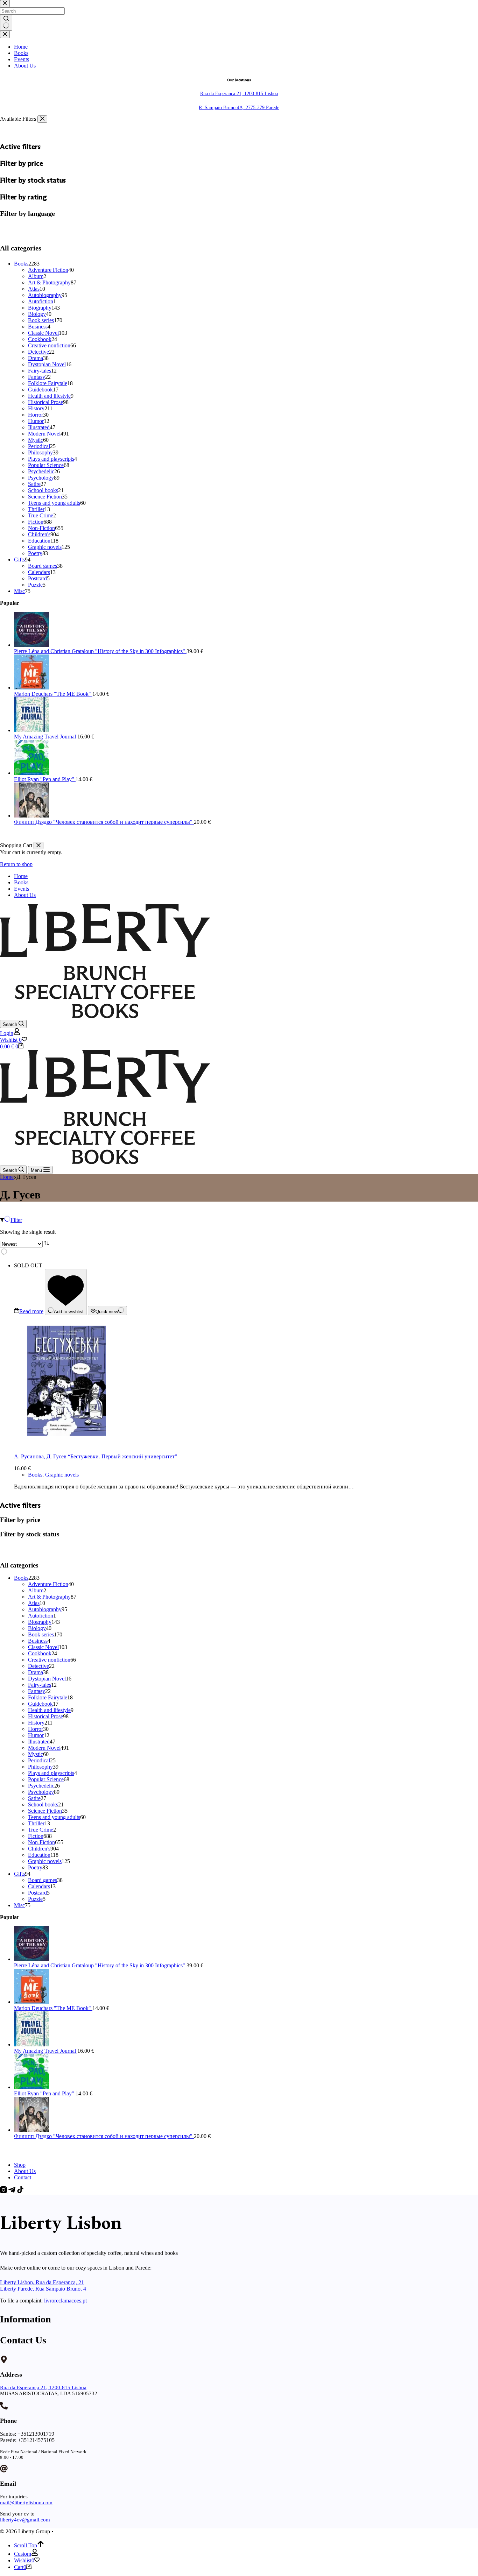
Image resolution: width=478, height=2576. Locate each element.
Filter (16, 1220)
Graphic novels (62, 1475)
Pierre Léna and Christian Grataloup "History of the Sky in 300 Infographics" (100, 1965)
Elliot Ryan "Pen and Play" (45, 2093)
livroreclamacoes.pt (65, 2301)
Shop (20, 2165)
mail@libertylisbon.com (26, 2503)
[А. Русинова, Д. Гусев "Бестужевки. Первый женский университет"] (66, 1445)
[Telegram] (13, 2191)
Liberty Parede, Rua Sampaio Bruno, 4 (43, 2289)
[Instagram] (4, 2191)
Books (21, 882)
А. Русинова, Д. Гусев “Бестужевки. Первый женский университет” (96, 1456)
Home (21, 876)
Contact (23, 2177)
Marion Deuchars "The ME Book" (53, 2008)
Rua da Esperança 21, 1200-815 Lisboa (43, 2387)
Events (22, 889)
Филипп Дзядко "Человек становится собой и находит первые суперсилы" (104, 2136)
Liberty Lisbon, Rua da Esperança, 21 (42, 2282)
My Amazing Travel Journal (46, 2051)
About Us (25, 895)
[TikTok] (20, 2191)
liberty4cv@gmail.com (25, 2520)
